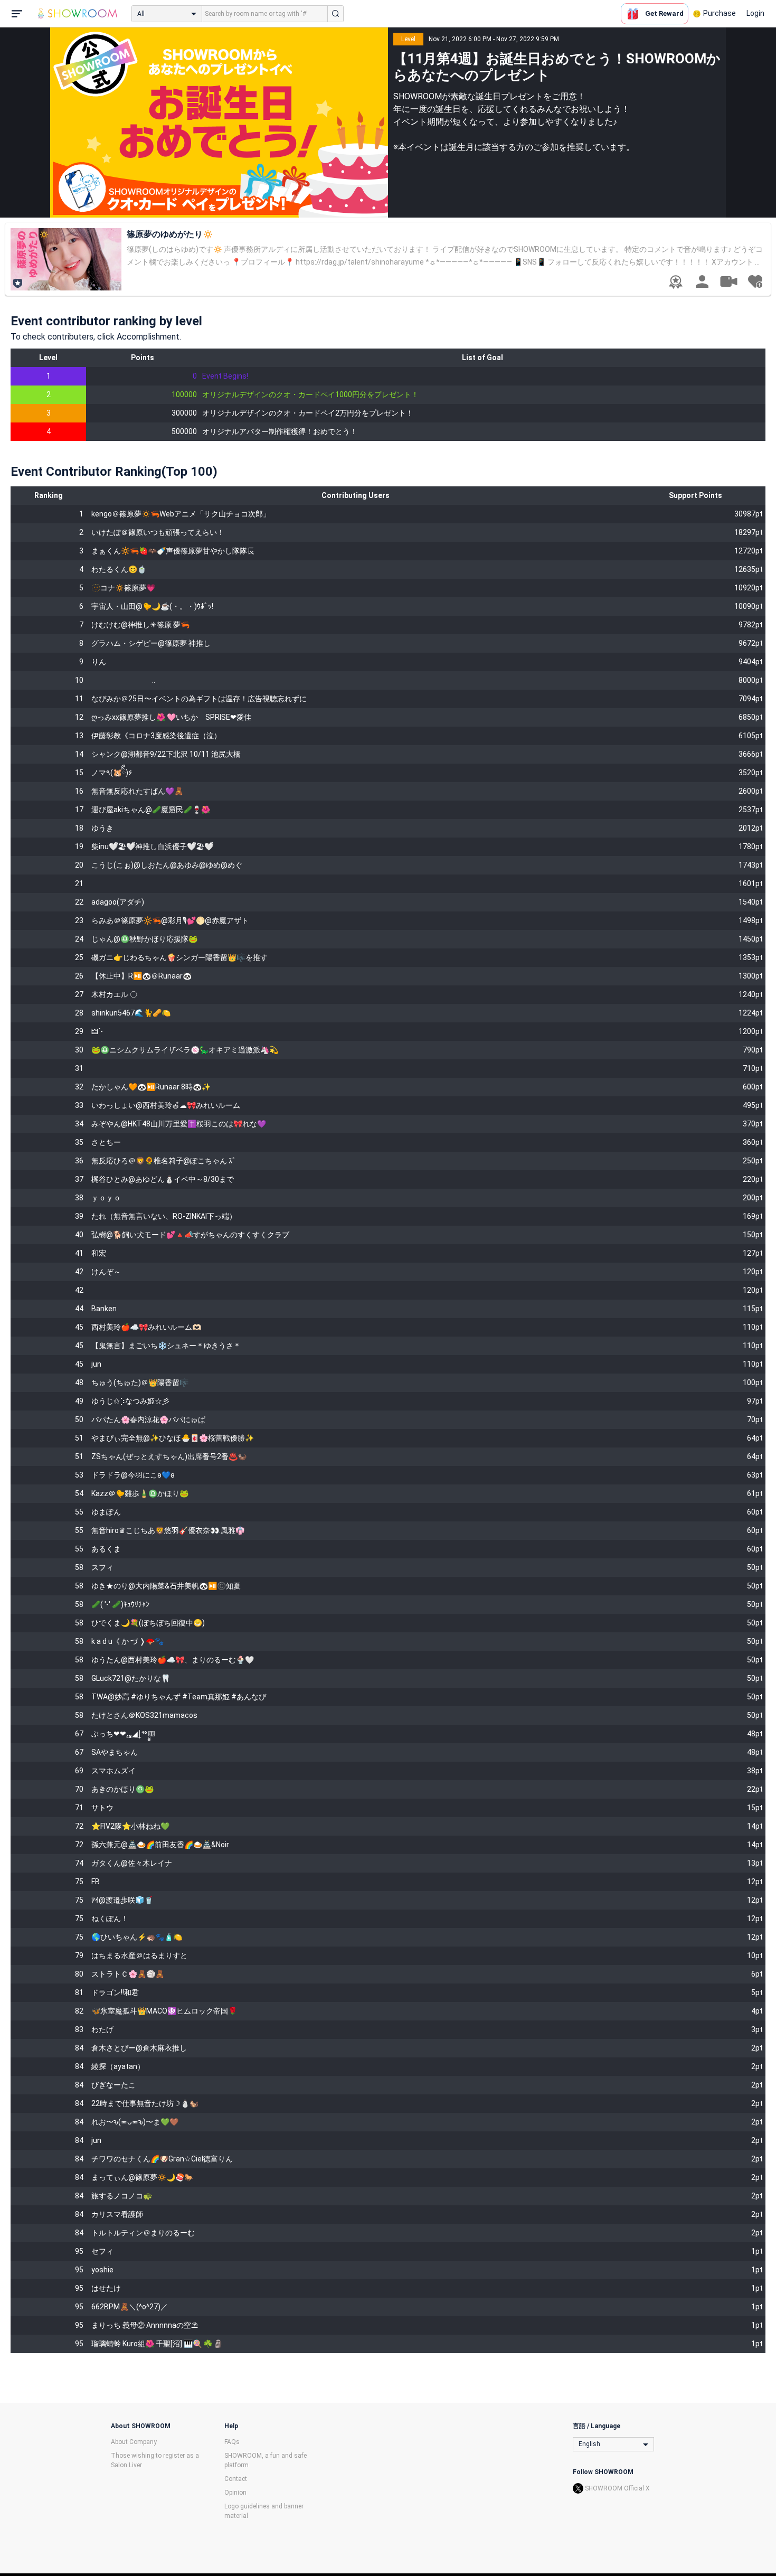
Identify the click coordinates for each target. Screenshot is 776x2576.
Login (755, 13)
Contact (236, 2479)
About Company (134, 2442)
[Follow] (755, 281)
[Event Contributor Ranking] (676, 282)
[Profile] (702, 281)
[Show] (728, 281)
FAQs (232, 2442)
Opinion (235, 2493)
